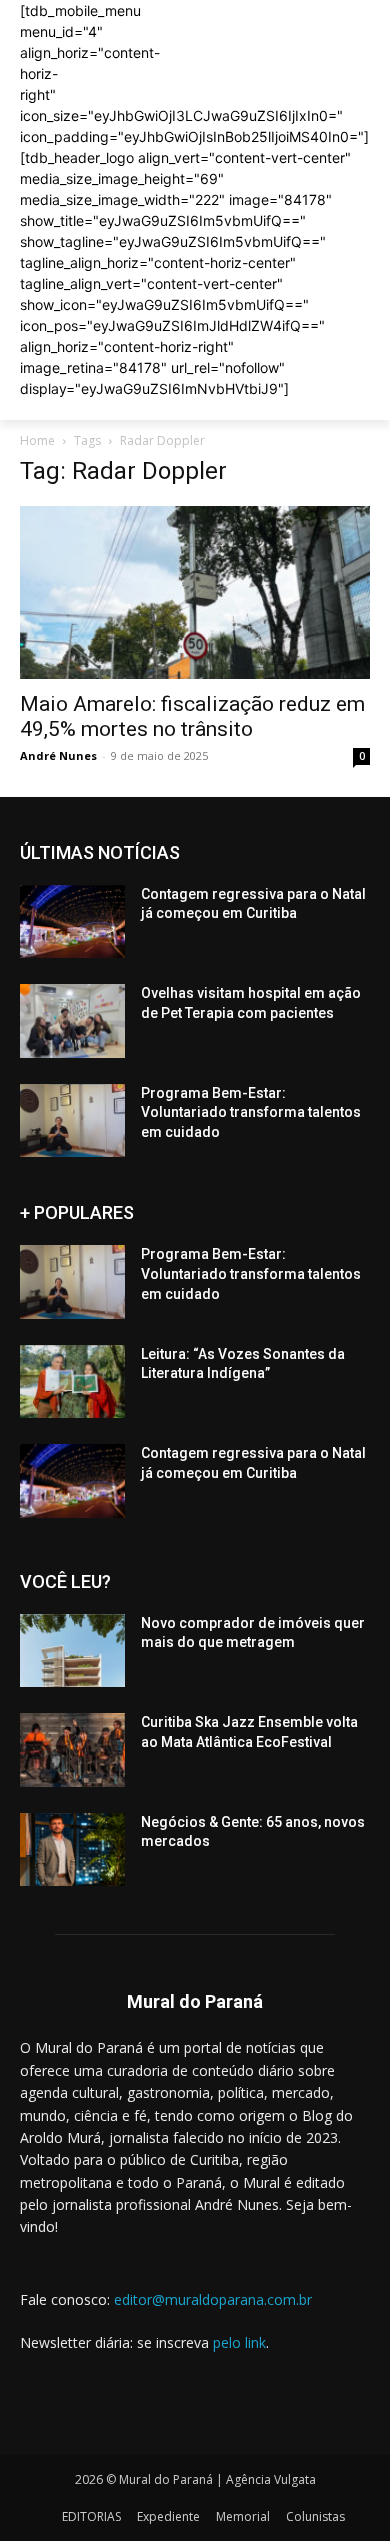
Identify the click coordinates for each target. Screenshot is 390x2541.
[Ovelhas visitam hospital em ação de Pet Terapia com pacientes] (72, 1021)
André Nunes (58, 755)
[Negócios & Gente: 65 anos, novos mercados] (72, 1850)
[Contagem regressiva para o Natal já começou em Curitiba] (72, 922)
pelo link (239, 2342)
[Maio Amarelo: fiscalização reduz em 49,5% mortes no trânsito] (195, 592)
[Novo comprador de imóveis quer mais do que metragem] (72, 1651)
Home (37, 440)
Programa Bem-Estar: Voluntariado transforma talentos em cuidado (251, 1112)
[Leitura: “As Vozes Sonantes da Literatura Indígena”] (72, 1382)
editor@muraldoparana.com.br (213, 2299)
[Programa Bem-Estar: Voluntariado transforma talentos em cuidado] (72, 1121)
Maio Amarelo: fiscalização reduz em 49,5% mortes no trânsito (192, 716)
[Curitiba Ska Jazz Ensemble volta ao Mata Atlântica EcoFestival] (72, 1750)
